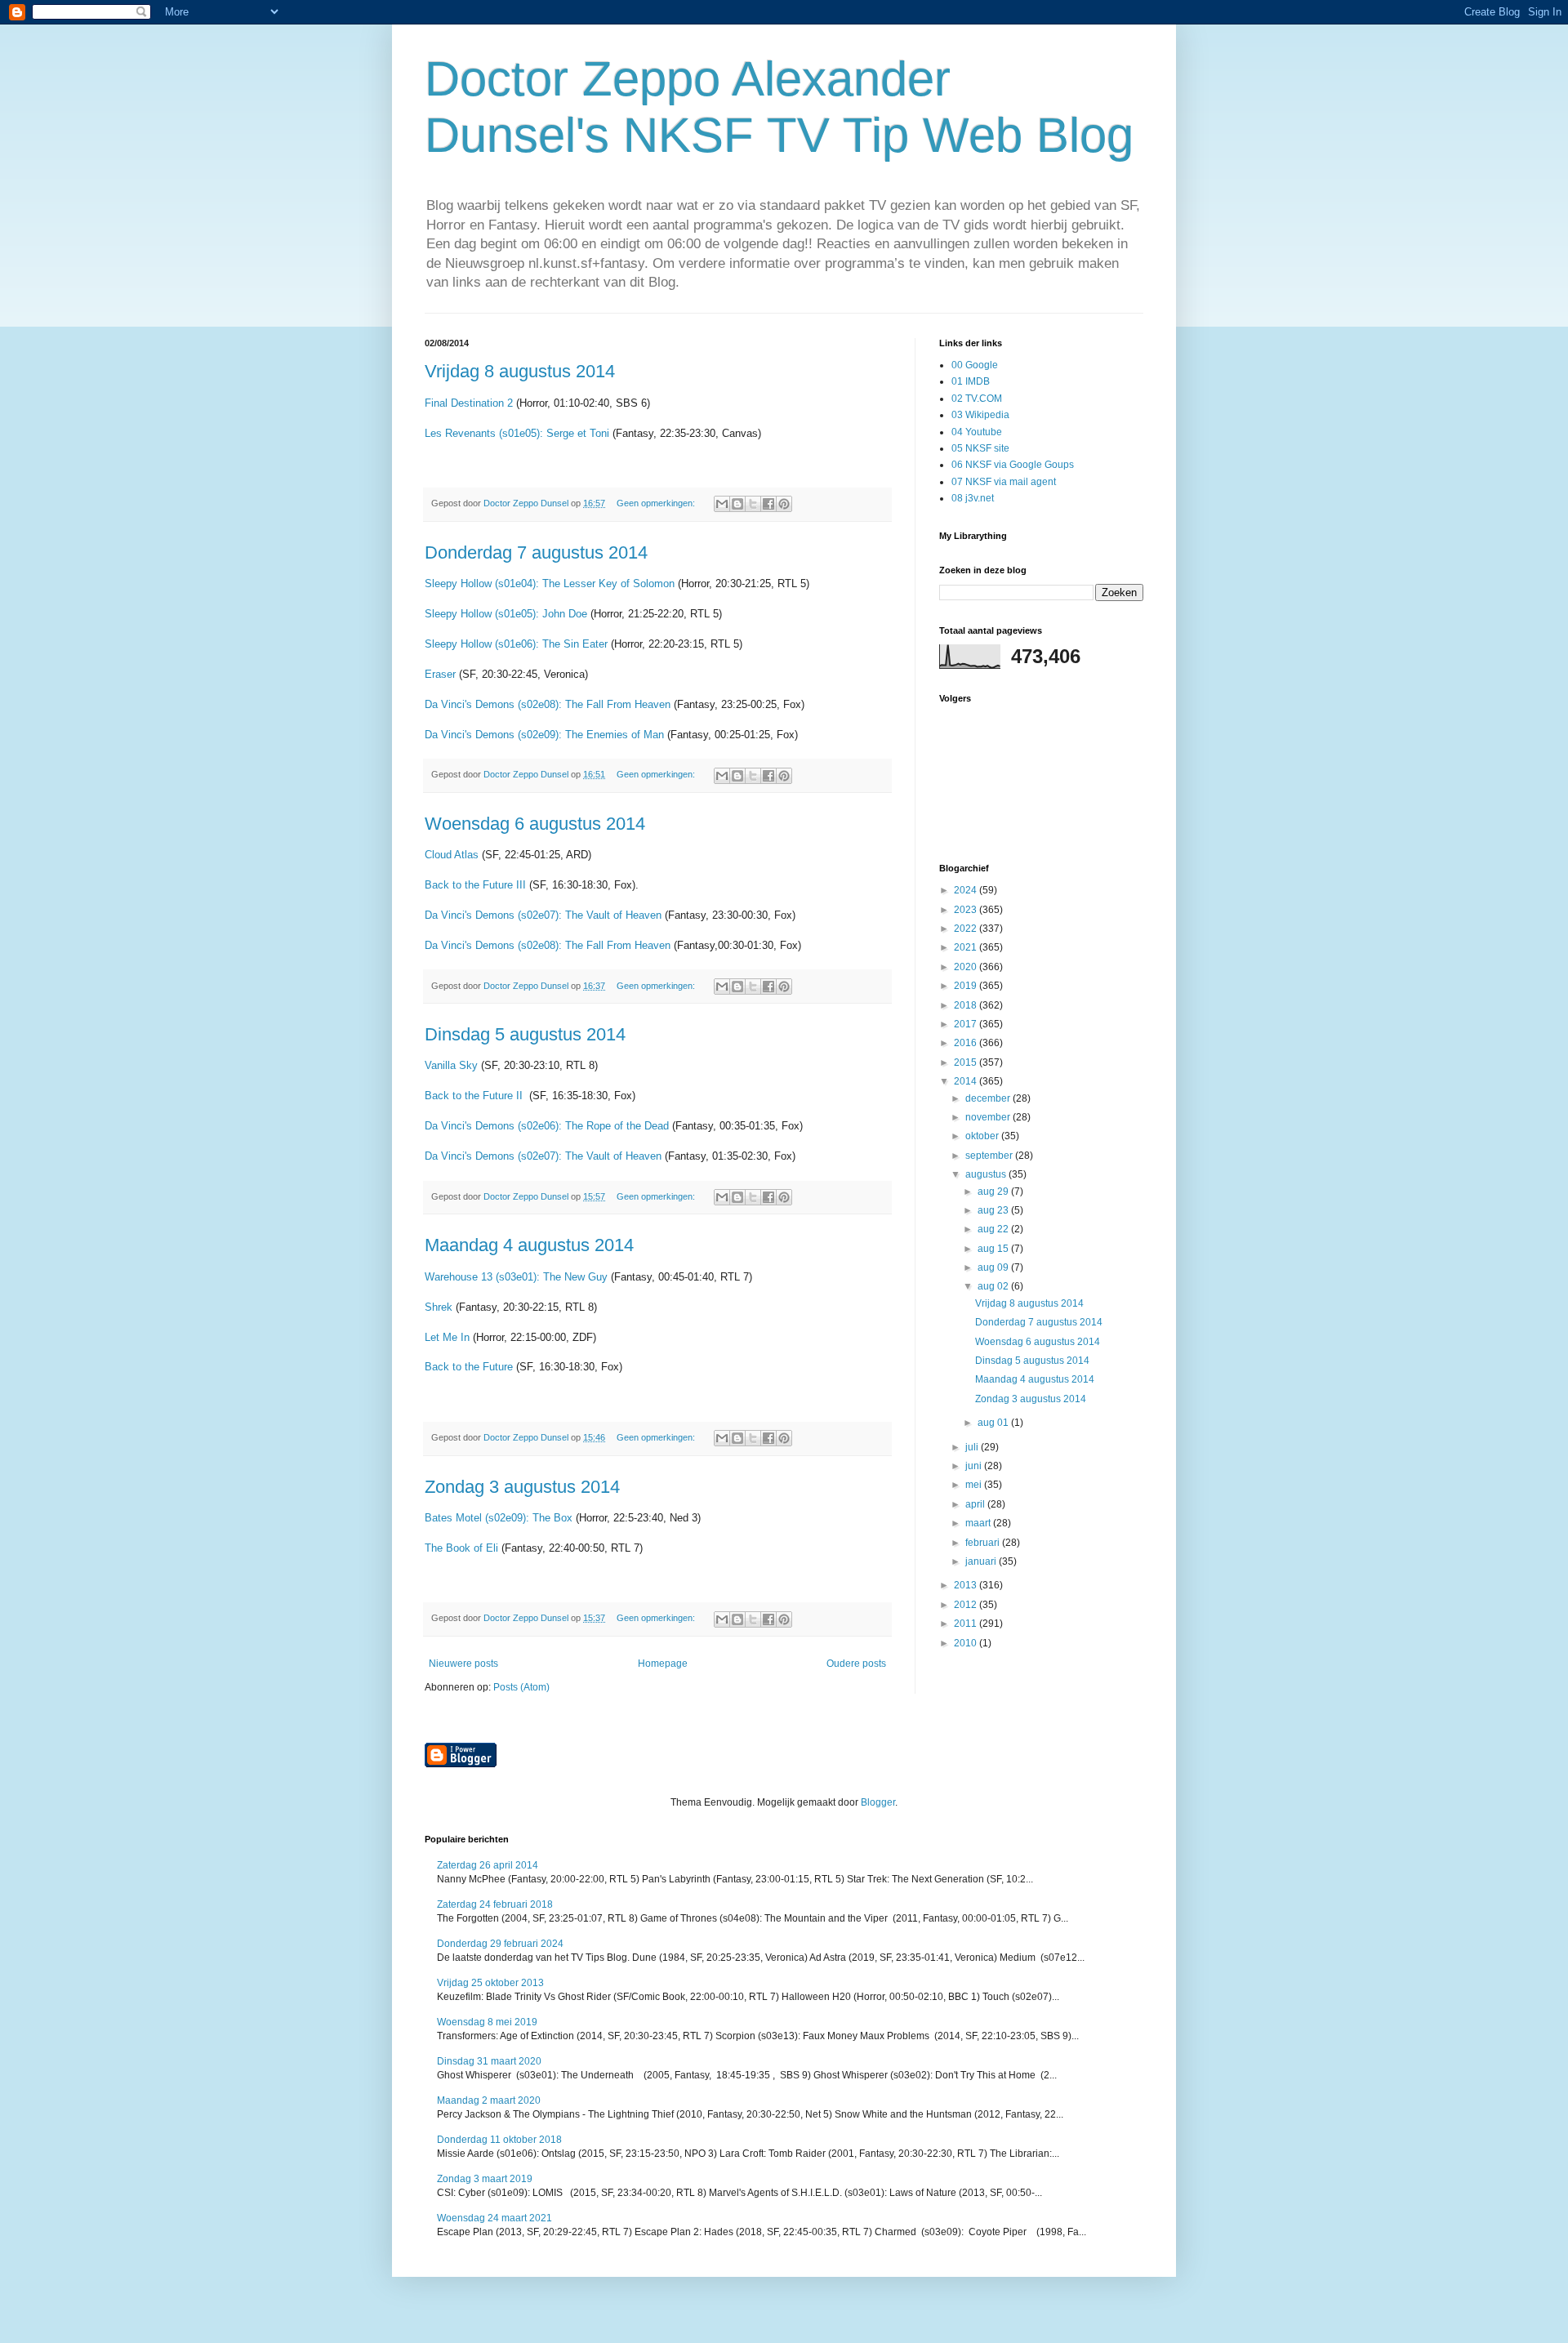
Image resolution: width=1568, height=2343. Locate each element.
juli (973, 1447)
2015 (967, 1062)
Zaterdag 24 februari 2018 (495, 1904)
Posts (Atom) (521, 1687)
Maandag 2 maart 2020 (489, 2100)
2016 (967, 1043)
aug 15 (994, 1249)
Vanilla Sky (451, 1065)
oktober (983, 1136)
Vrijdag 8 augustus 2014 (520, 371)
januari (982, 1561)
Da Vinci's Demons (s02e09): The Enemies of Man (544, 735)
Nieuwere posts (463, 1664)
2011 (967, 1624)
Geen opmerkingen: (657, 503)
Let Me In (447, 1337)
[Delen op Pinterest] (784, 504)
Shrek (440, 1307)
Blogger (878, 1802)
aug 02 (994, 1286)
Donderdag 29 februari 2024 (500, 1944)
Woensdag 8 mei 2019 (487, 2022)
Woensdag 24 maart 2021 (494, 2218)
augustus (987, 1174)
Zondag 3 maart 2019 (485, 2179)
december (989, 1098)
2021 (967, 947)
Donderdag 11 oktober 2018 (499, 2140)
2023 (967, 910)
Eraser (442, 674)
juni (975, 1466)
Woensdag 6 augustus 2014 (535, 824)
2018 (967, 1005)
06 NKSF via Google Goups (1013, 465)
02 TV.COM (977, 399)
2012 (967, 1605)
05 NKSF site (980, 448)
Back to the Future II (475, 1096)
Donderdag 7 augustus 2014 (536, 552)
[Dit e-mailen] (722, 504)
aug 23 (994, 1210)
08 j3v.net (973, 498)
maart (979, 1523)
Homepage (663, 1664)
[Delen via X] (753, 504)
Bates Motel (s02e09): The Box (500, 1518)
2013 (967, 1585)
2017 (967, 1024)
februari (984, 1543)
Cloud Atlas (452, 855)
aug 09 (994, 1267)
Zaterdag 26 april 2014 (488, 1865)
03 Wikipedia (980, 415)
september (990, 1156)
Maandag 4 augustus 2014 (529, 1245)
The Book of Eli (461, 1548)
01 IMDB (971, 381)
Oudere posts (856, 1664)
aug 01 (994, 1423)
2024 (967, 890)
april (976, 1504)
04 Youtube (977, 432)
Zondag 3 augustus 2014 (522, 1487)
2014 (967, 1081)
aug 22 (994, 1229)
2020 (967, 967)
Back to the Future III (475, 885)
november (989, 1117)
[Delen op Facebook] (768, 504)
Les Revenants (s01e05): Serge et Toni (517, 433)
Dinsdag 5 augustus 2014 (525, 1034)
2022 (967, 929)
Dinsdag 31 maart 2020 (489, 2061)
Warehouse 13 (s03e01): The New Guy (516, 1277)
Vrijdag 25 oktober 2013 (490, 1983)
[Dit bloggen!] (737, 504)
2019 (967, 986)
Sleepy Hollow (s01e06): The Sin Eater (516, 644)
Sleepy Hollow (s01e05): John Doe (508, 614)
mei (975, 1485)
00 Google (975, 365)
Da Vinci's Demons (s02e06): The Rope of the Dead (547, 1126)
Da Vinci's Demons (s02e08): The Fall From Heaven (548, 704)
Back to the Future (469, 1367)
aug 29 (994, 1192)
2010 (967, 1643)
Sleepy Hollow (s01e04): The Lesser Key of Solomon (550, 584)
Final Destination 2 (469, 403)
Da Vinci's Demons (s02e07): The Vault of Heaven (543, 915)
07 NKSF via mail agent (1004, 482)
